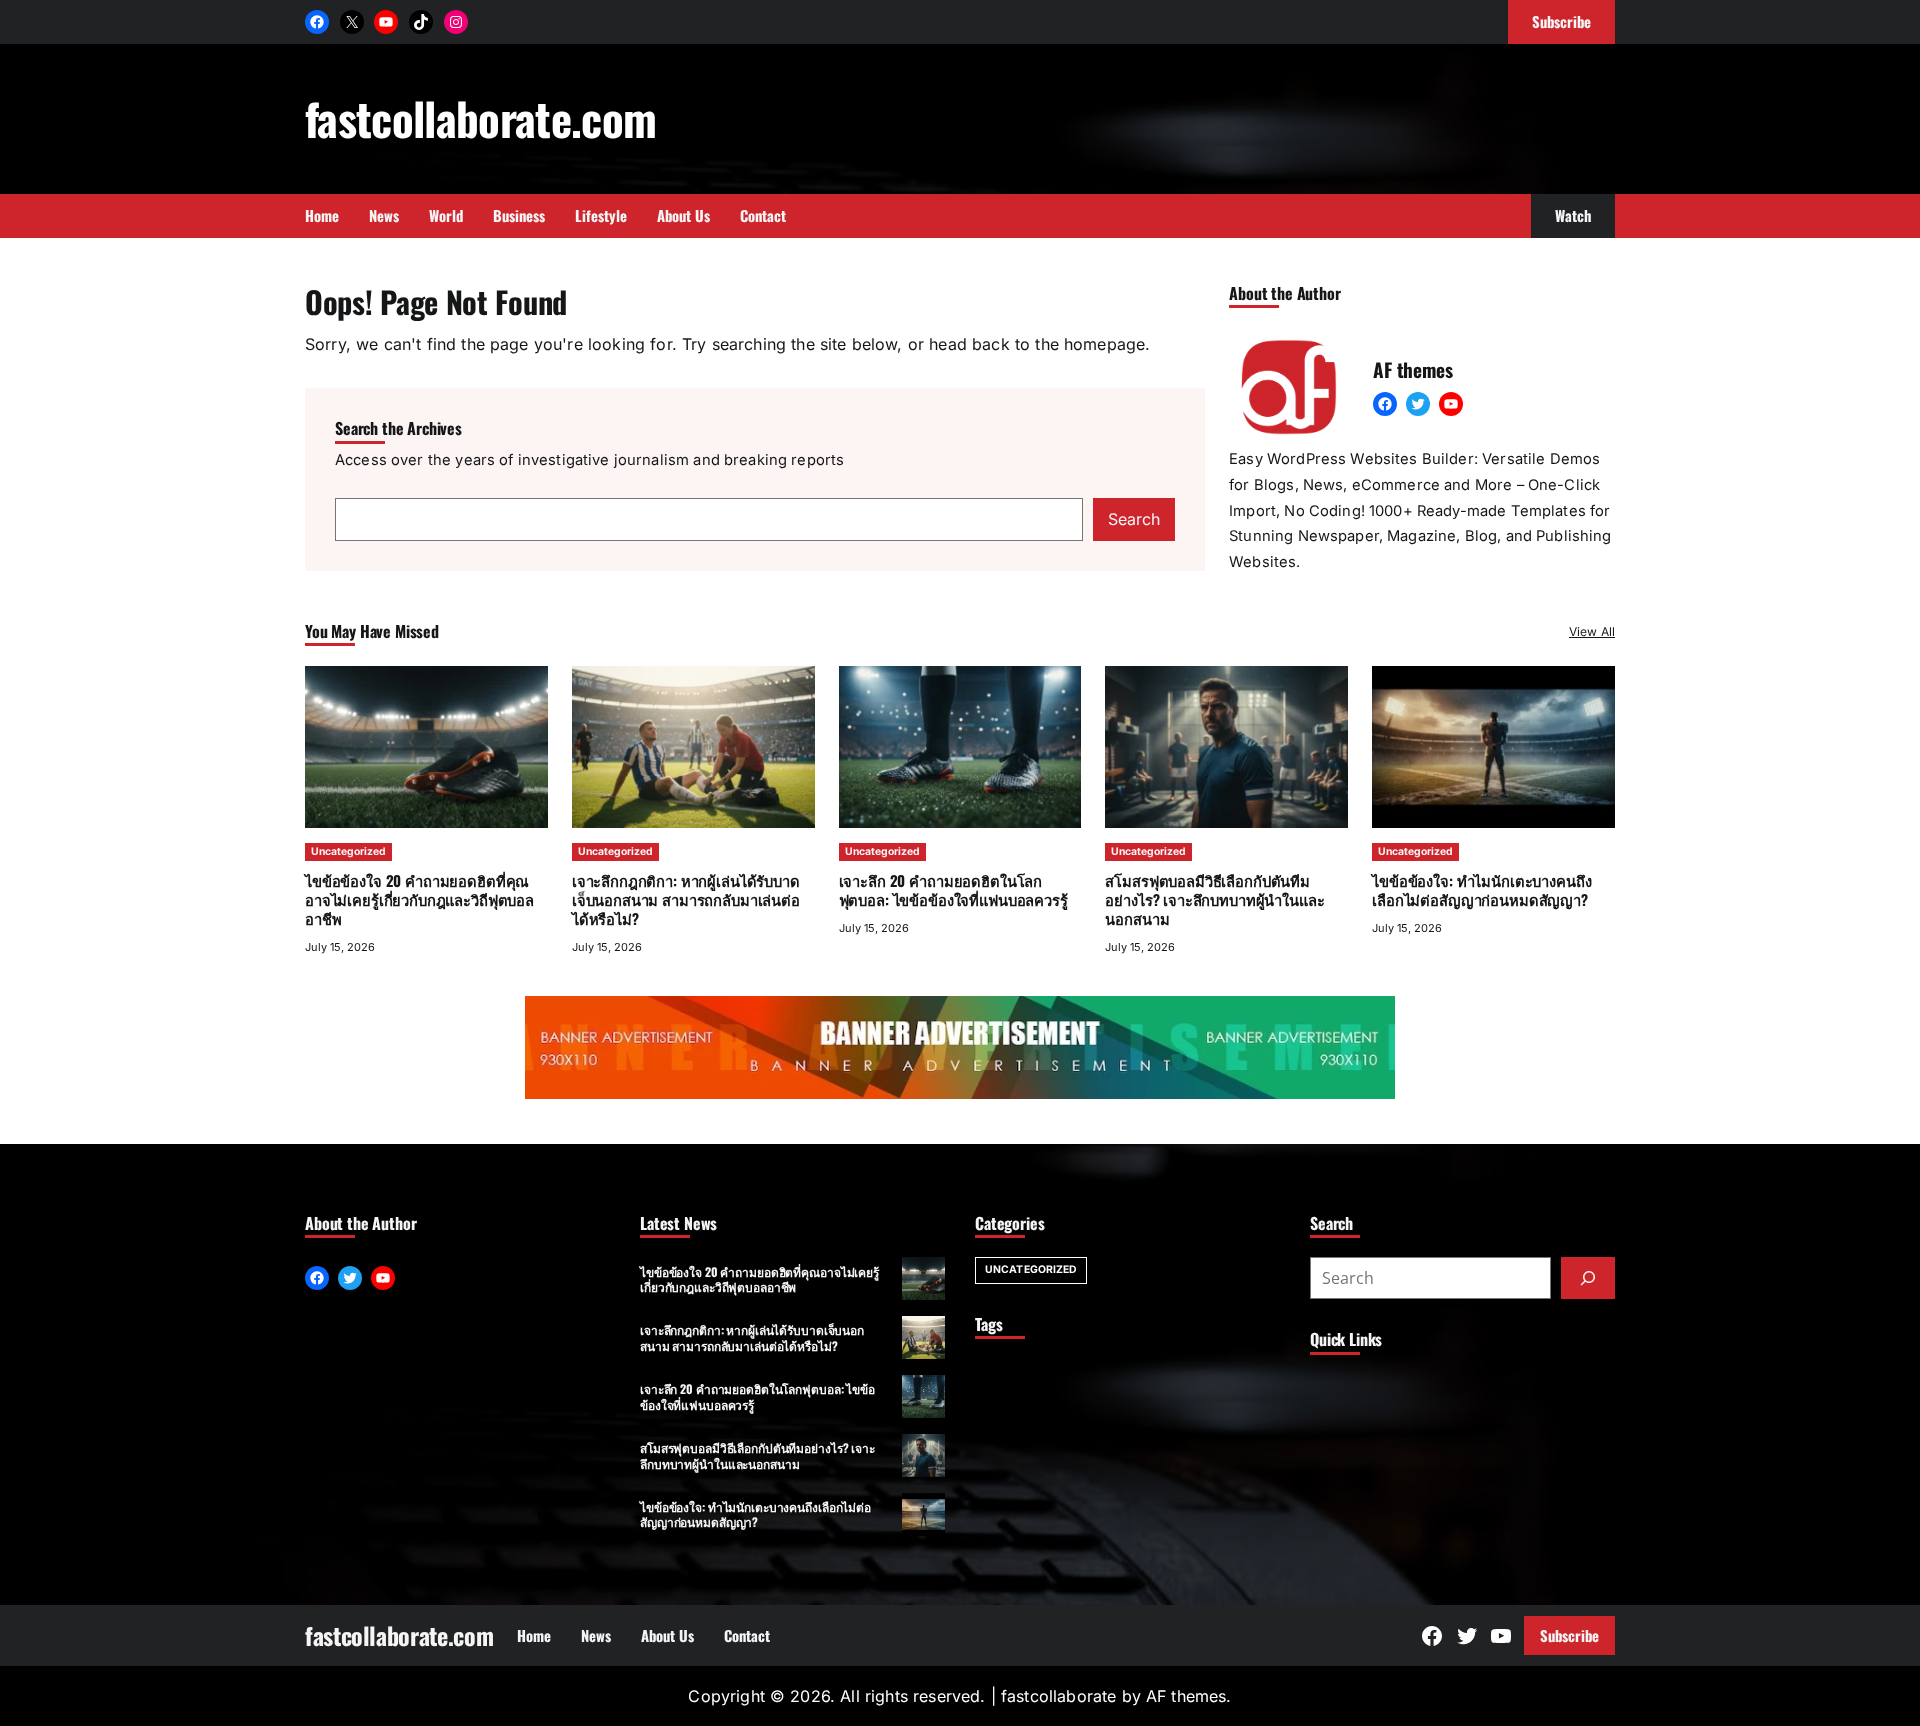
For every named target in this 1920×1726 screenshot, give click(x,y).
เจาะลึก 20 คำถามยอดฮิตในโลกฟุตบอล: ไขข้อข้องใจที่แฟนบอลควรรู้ (953, 889)
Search (1134, 519)
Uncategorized (348, 851)
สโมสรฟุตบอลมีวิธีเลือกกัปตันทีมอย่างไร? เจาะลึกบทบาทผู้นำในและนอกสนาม (1214, 899)
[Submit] (1588, 1278)
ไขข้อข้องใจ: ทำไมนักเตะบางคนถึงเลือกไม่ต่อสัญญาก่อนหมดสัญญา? (1481, 889)
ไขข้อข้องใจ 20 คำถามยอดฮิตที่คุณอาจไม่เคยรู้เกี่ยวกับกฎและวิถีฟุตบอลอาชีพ (419, 899)
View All (1592, 631)
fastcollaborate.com (480, 117)
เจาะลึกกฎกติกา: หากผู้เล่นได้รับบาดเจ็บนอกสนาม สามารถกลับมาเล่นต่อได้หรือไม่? (686, 899)
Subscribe (1569, 1635)
